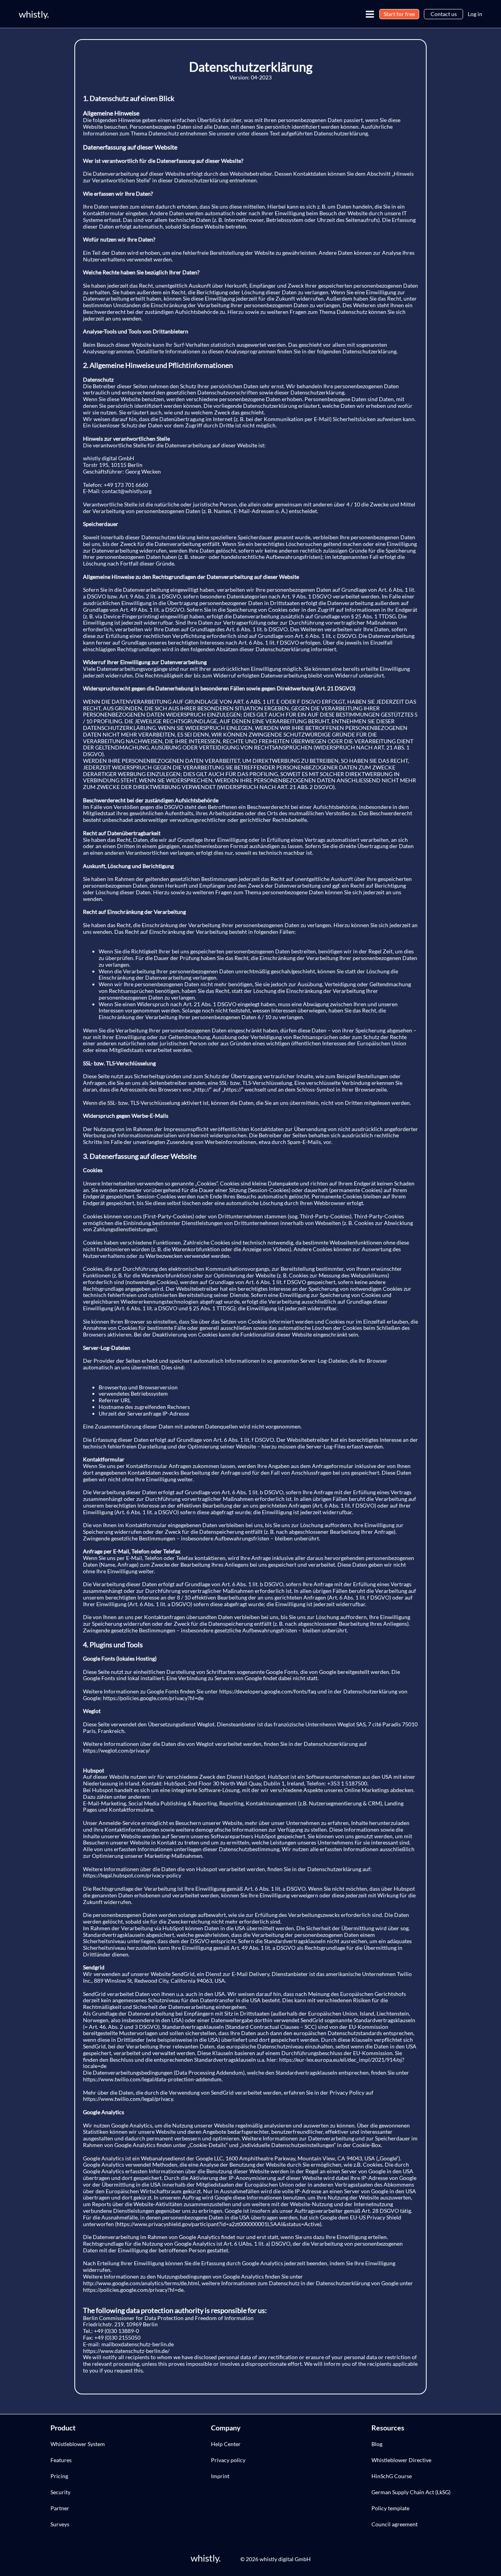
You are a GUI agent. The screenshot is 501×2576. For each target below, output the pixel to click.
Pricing (59, 2476)
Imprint (220, 2476)
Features (61, 2460)
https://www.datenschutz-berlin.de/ (126, 2351)
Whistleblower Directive (401, 2460)
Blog (377, 2444)
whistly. (34, 14)
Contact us (444, 14)
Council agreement (395, 2524)
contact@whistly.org (127, 491)
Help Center (226, 2444)
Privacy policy (228, 2460)
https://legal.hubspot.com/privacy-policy (132, 1875)
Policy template (390, 2508)
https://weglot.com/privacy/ (116, 1750)
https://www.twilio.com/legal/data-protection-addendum (152, 2079)
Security (60, 2492)
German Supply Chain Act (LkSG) (411, 2492)
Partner (60, 2508)
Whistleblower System (78, 2444)
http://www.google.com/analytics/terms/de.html (141, 2283)
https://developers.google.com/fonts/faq (268, 1691)
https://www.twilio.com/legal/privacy (128, 2099)
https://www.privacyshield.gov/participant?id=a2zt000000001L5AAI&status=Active (218, 2224)
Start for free (399, 14)
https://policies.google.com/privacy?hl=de (153, 1698)
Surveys (60, 2524)
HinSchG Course (392, 2476)
